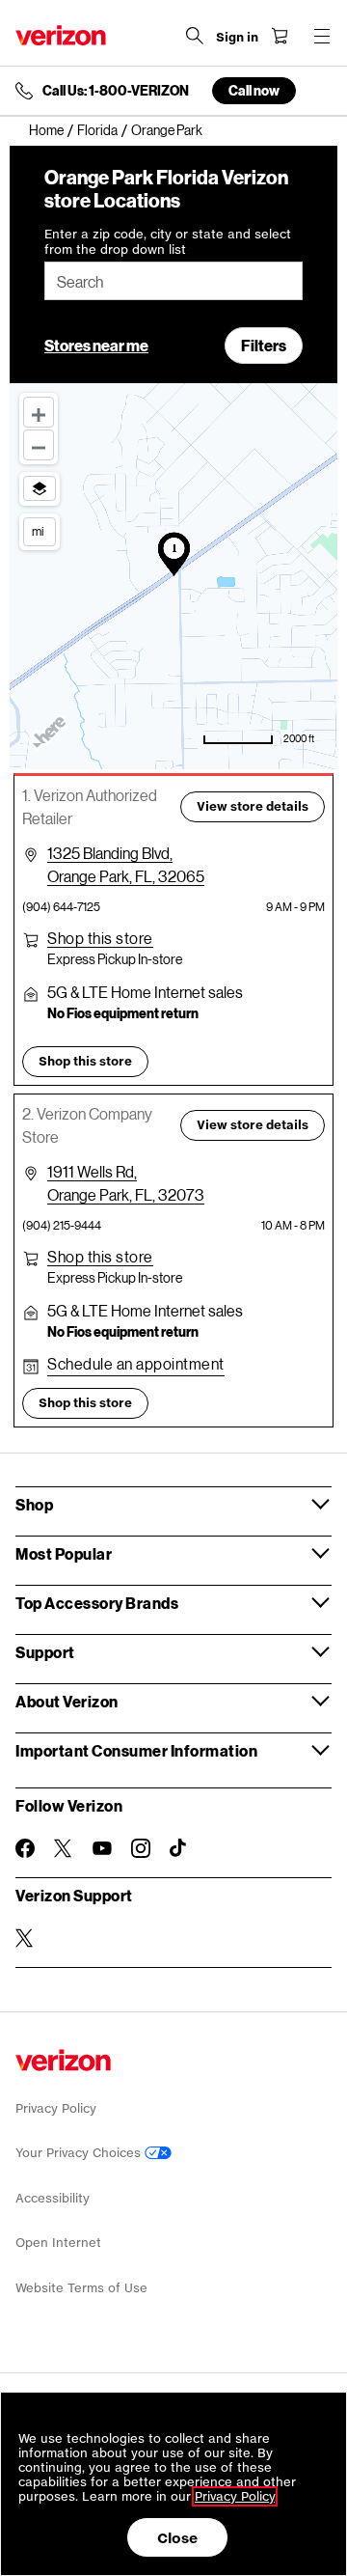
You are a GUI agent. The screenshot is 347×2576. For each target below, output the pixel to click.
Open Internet (58, 2243)
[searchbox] (173, 281)
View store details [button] (253, 806)
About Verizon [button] (67, 1701)
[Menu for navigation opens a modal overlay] (322, 36)
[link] (53, 130)
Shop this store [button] (85, 1061)
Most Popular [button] (64, 1553)
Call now (254, 90)
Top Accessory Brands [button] (97, 1603)
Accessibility (53, 2198)
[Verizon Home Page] (61, 35)
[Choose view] (40, 488)
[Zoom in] (39, 412)
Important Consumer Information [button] (136, 1750)
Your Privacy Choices (80, 2153)
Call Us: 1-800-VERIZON (116, 91)
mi (38, 531)
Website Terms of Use (81, 2288)
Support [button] (45, 1652)
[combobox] (173, 281)
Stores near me (96, 345)
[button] (100, 938)
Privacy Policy (56, 2108)
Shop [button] (34, 1504)
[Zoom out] (39, 445)
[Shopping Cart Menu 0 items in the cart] (280, 36)
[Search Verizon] (195, 36)
